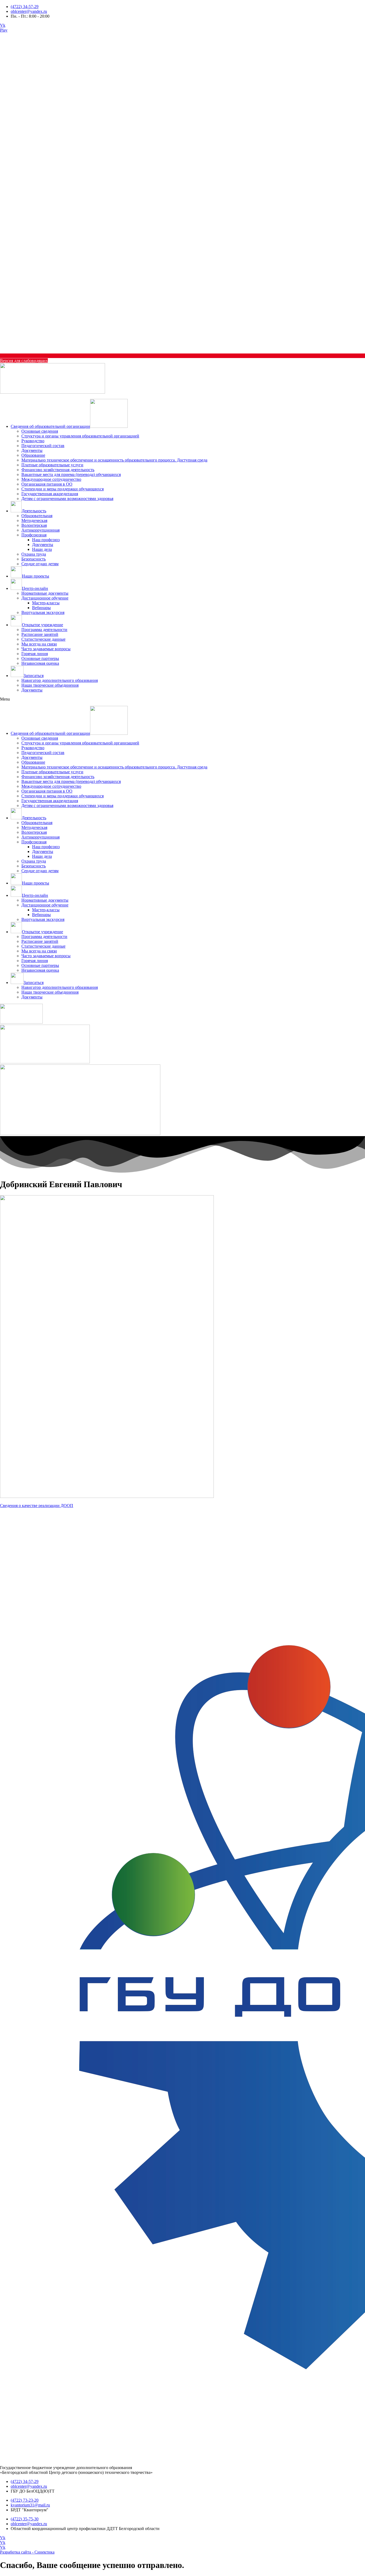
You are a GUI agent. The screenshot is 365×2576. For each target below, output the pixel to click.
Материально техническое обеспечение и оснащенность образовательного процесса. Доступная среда (114, 460)
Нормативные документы (45, 593)
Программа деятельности (44, 630)
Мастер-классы (46, 603)
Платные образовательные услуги (52, 465)
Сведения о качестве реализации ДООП (37, 1506)
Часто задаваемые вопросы (46, 649)
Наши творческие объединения (50, 685)
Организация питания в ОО (47, 484)
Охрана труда (34, 554)
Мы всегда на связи (39, 644)
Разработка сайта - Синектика (27, 2552)
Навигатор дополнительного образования (60, 680)
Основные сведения (40, 431)
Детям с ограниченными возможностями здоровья (67, 499)
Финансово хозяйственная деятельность (58, 470)
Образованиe (33, 455)
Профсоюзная (34, 535)
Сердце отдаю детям (40, 564)
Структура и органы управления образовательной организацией (80, 436)
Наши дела (42, 549)
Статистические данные (43, 639)
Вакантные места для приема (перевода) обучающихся (71, 474)
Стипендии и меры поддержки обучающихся (63, 489)
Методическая (34, 520)
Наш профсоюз (46, 540)
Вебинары (41, 608)
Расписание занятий (40, 634)
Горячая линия (35, 654)
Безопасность (34, 559)
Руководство (33, 441)
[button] (183, 699)
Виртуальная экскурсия (43, 612)
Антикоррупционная (40, 530)
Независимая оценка (40, 663)
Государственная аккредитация (50, 494)
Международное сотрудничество (51, 479)
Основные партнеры (40, 658)
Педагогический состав (43, 446)
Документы (32, 450)
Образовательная (37, 516)
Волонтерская (34, 525)
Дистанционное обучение (45, 598)
